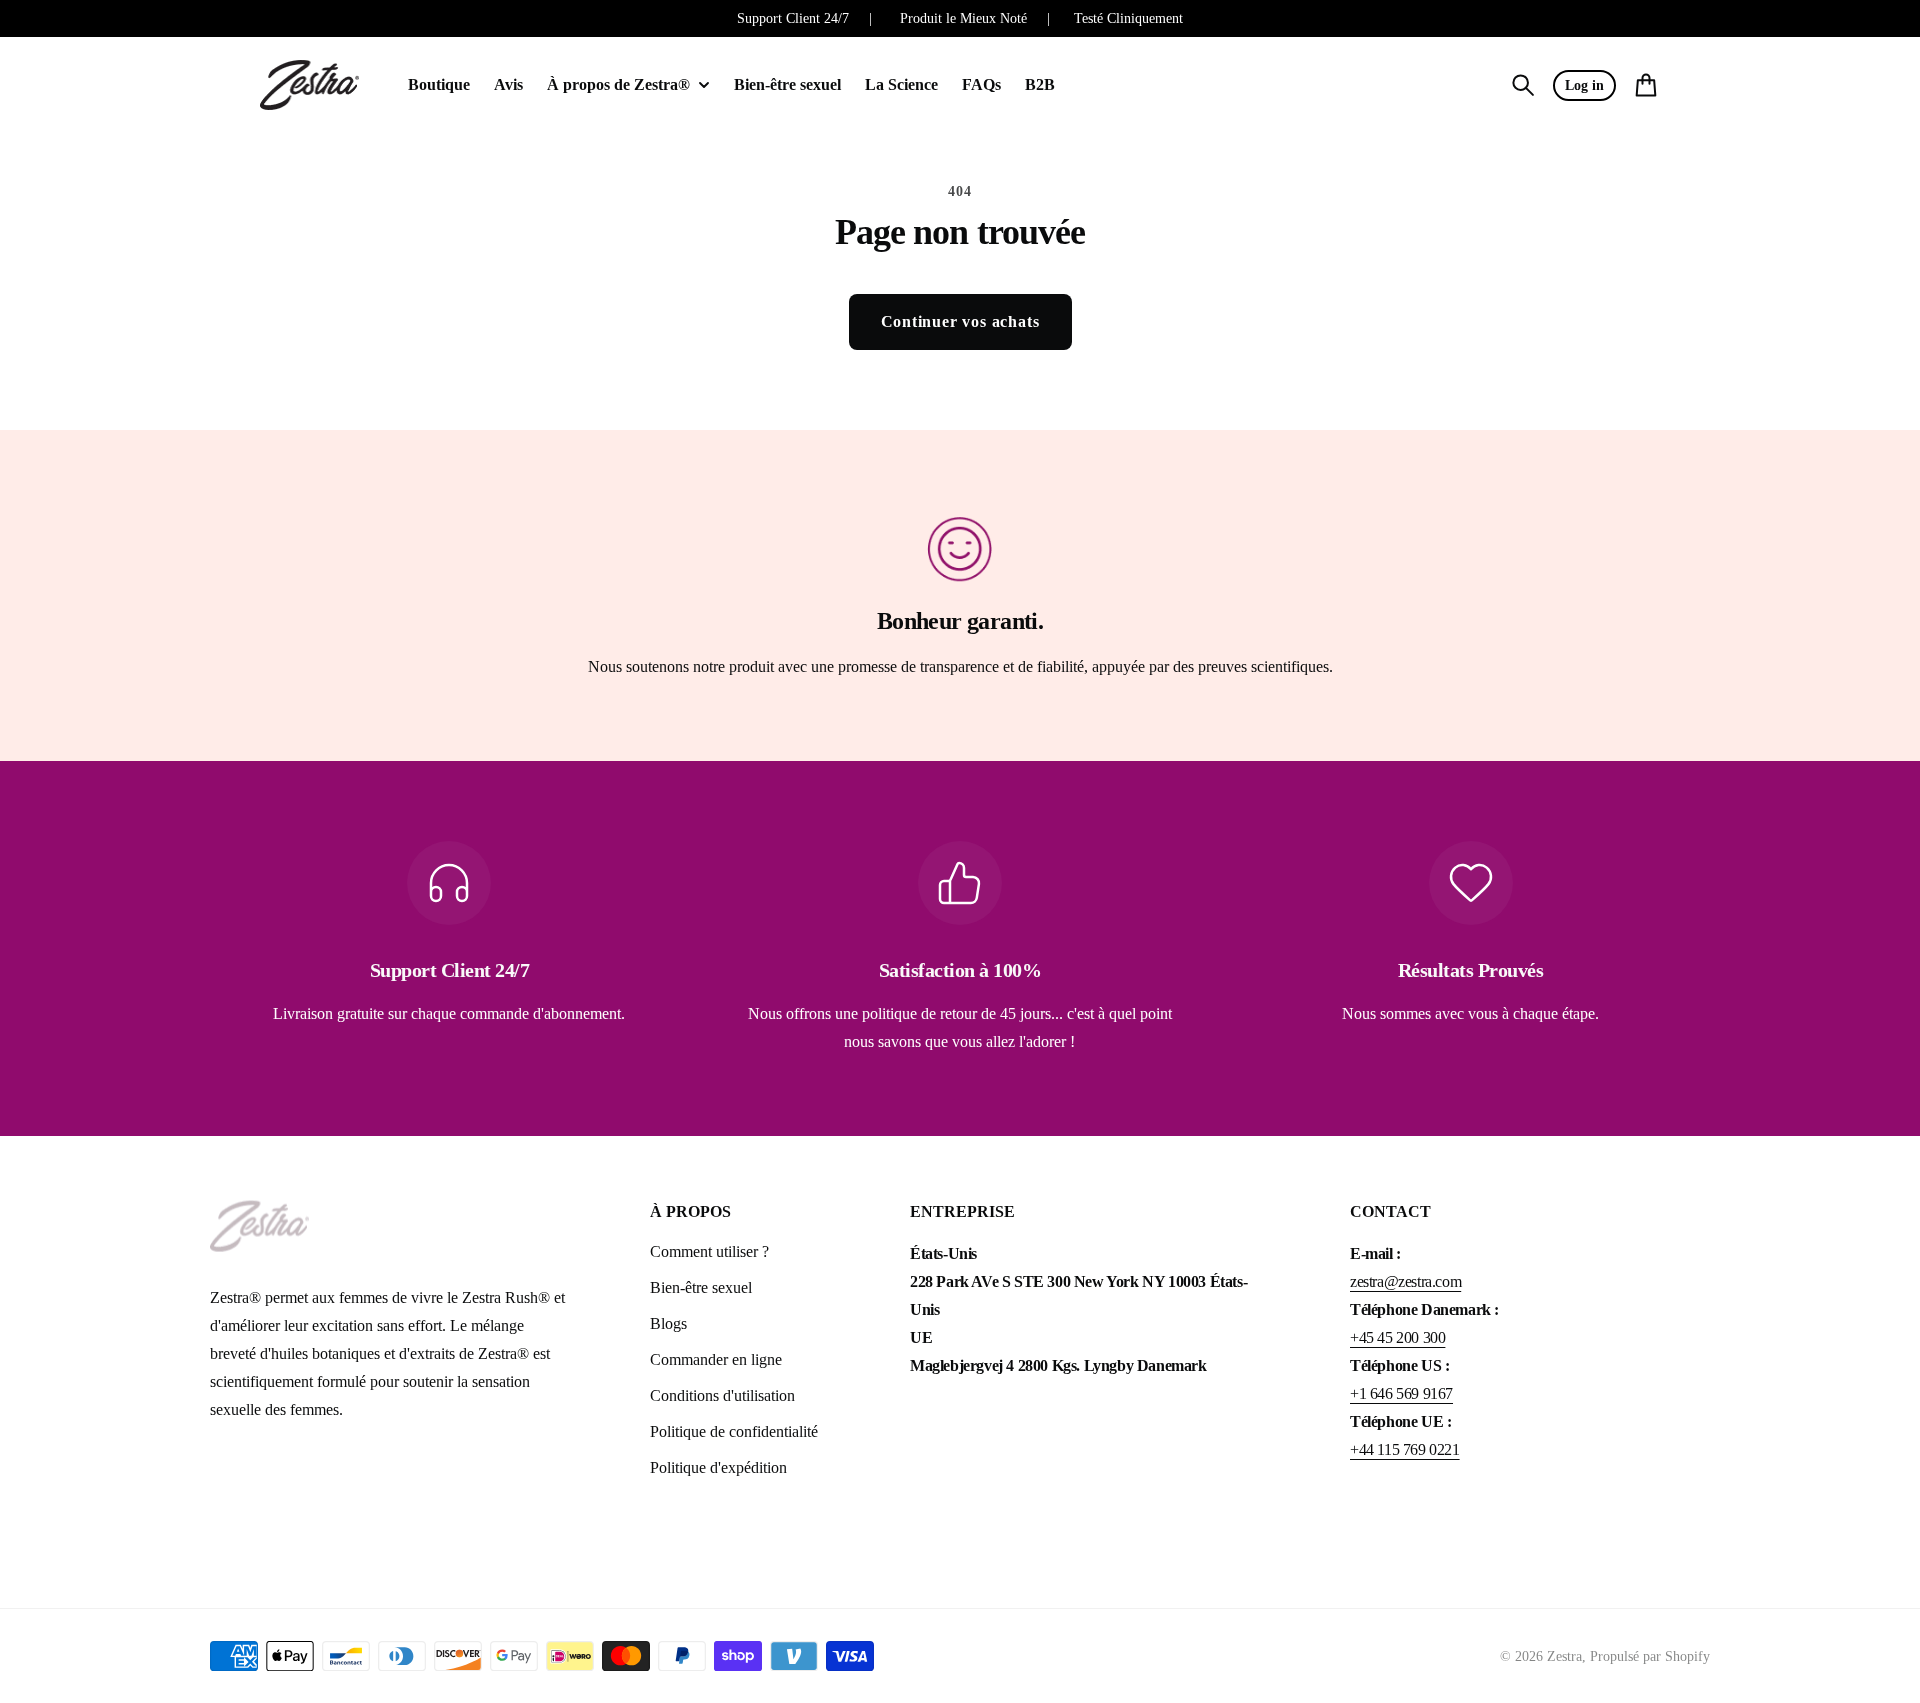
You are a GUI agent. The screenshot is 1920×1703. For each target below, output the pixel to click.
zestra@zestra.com (1405, 1281)
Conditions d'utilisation (722, 1395)
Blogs (668, 1323)
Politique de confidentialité (734, 1431)
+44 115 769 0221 (1405, 1449)
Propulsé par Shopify (1650, 1656)
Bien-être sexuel (701, 1287)
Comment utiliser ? (709, 1251)
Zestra (1564, 1656)
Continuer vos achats (960, 321)
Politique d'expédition (718, 1467)
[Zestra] (310, 85)
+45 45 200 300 (1397, 1337)
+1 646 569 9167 (1401, 1393)
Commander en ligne (716, 1359)
